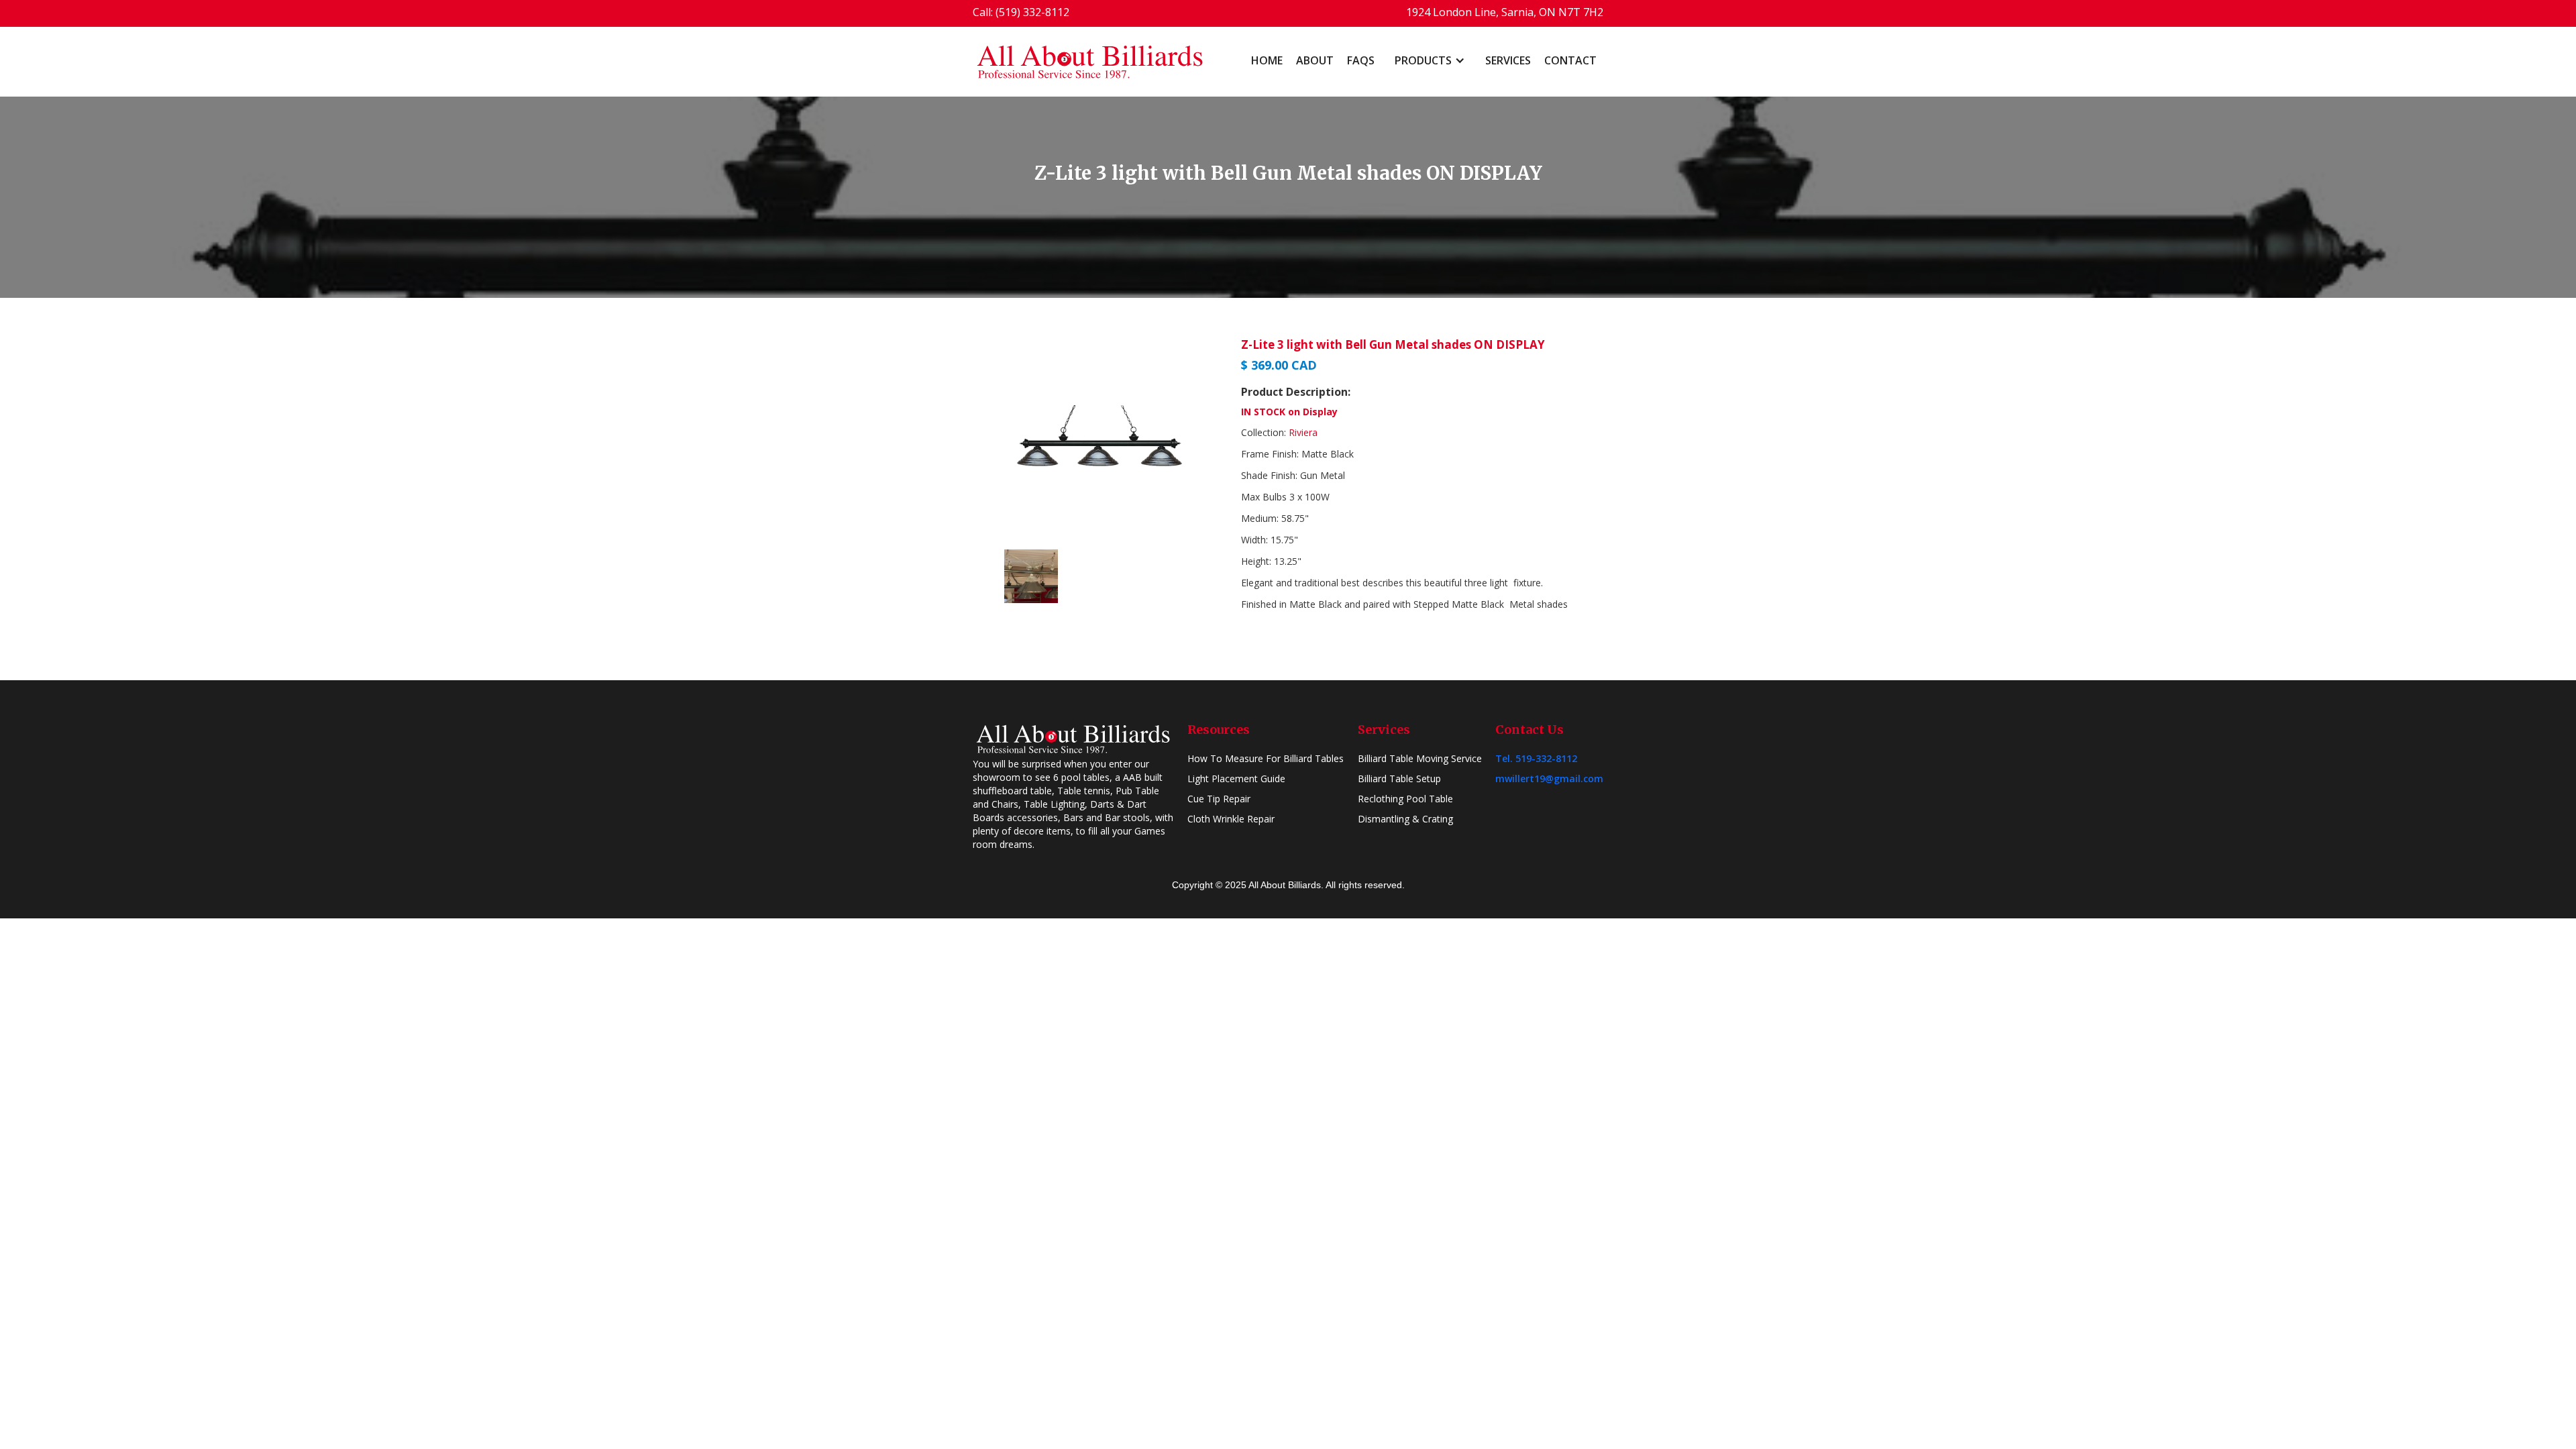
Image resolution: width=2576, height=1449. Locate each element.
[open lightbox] (1100, 439)
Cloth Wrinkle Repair (1231, 819)
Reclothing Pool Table (1405, 799)
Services (1508, 60)
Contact (1570, 60)
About (1315, 60)
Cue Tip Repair (1219, 799)
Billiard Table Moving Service (1420, 758)
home (1267, 60)
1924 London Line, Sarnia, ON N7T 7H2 (1505, 12)
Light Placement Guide (1236, 779)
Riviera (1303, 432)
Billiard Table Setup (1399, 779)
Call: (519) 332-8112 (1021, 12)
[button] (1430, 60)
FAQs (1361, 60)
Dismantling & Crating (1405, 819)
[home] (1090, 62)
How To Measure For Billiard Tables (1266, 758)
